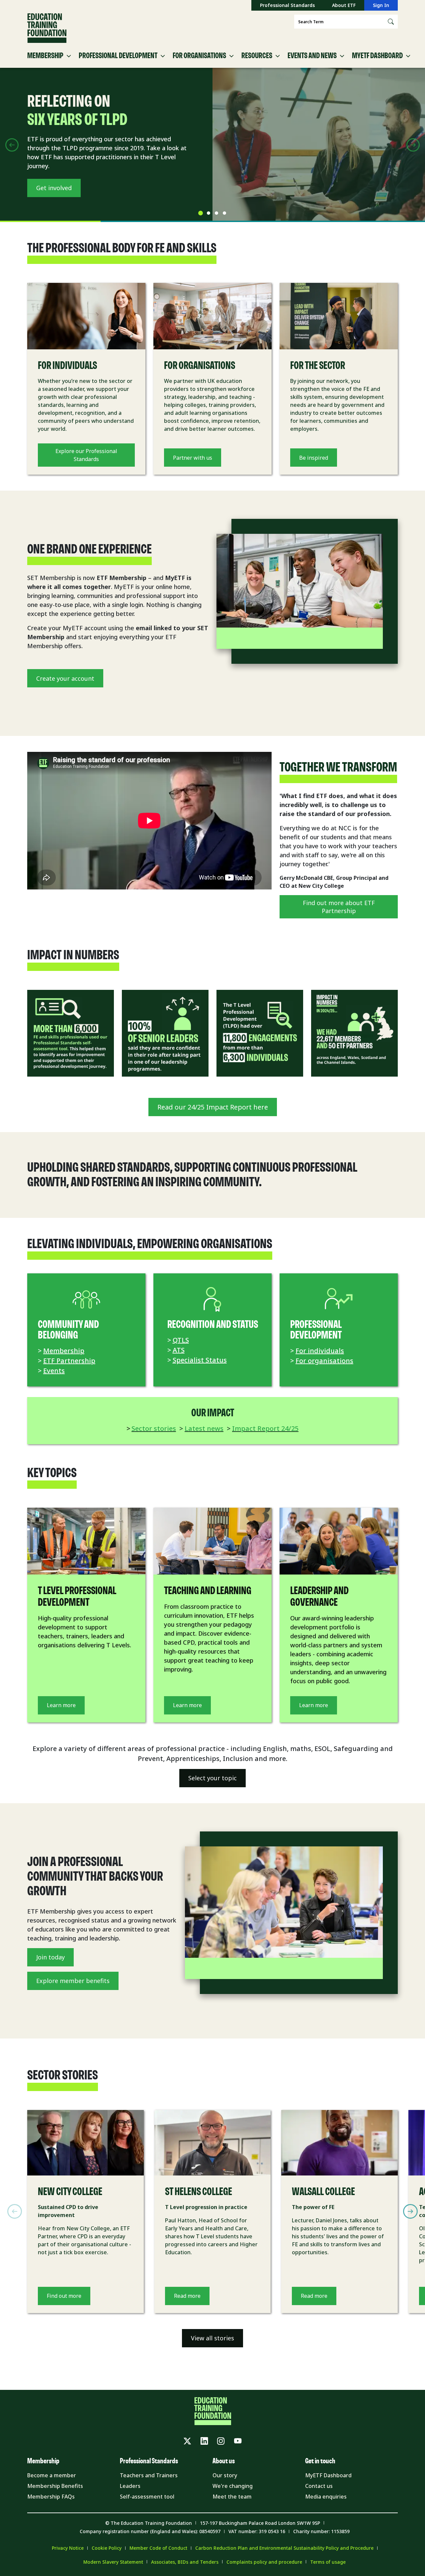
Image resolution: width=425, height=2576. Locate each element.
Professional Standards (287, 5)
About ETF (344, 5)
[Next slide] (413, 145)
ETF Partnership (69, 1361)
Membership (64, 1351)
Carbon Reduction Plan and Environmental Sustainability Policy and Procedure (284, 2548)
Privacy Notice (68, 2548)
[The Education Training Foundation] (47, 28)
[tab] (201, 213)
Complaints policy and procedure (264, 2562)
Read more (187, 2296)
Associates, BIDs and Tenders (185, 2562)
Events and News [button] (312, 56)
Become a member (52, 2475)
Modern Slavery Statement (113, 2562)
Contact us (319, 2486)
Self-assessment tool (147, 2497)
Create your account (65, 678)
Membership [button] (45, 56)
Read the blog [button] (56, 188)
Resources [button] (257, 56)
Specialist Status (200, 1360)
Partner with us (193, 458)
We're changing (233, 2486)
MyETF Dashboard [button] (377, 56)
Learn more (61, 1705)
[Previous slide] (12, 145)
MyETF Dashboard (328, 2475)
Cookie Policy (107, 2548)
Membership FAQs (51, 2497)
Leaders (130, 2486)
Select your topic (212, 1778)
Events (54, 1371)
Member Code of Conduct (158, 2548)
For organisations (324, 1361)
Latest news (204, 1428)
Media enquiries (326, 2497)
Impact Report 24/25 (265, 1428)
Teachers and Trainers (149, 2475)
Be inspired (314, 458)
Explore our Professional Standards (86, 455)
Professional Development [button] (118, 56)
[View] (71, 1033)
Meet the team (232, 2497)
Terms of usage (328, 2562)
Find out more (64, 2296)
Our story (225, 2475)
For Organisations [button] (199, 56)
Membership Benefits (55, 2486)
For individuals (320, 1351)
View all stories (212, 2338)
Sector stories (154, 1428)
